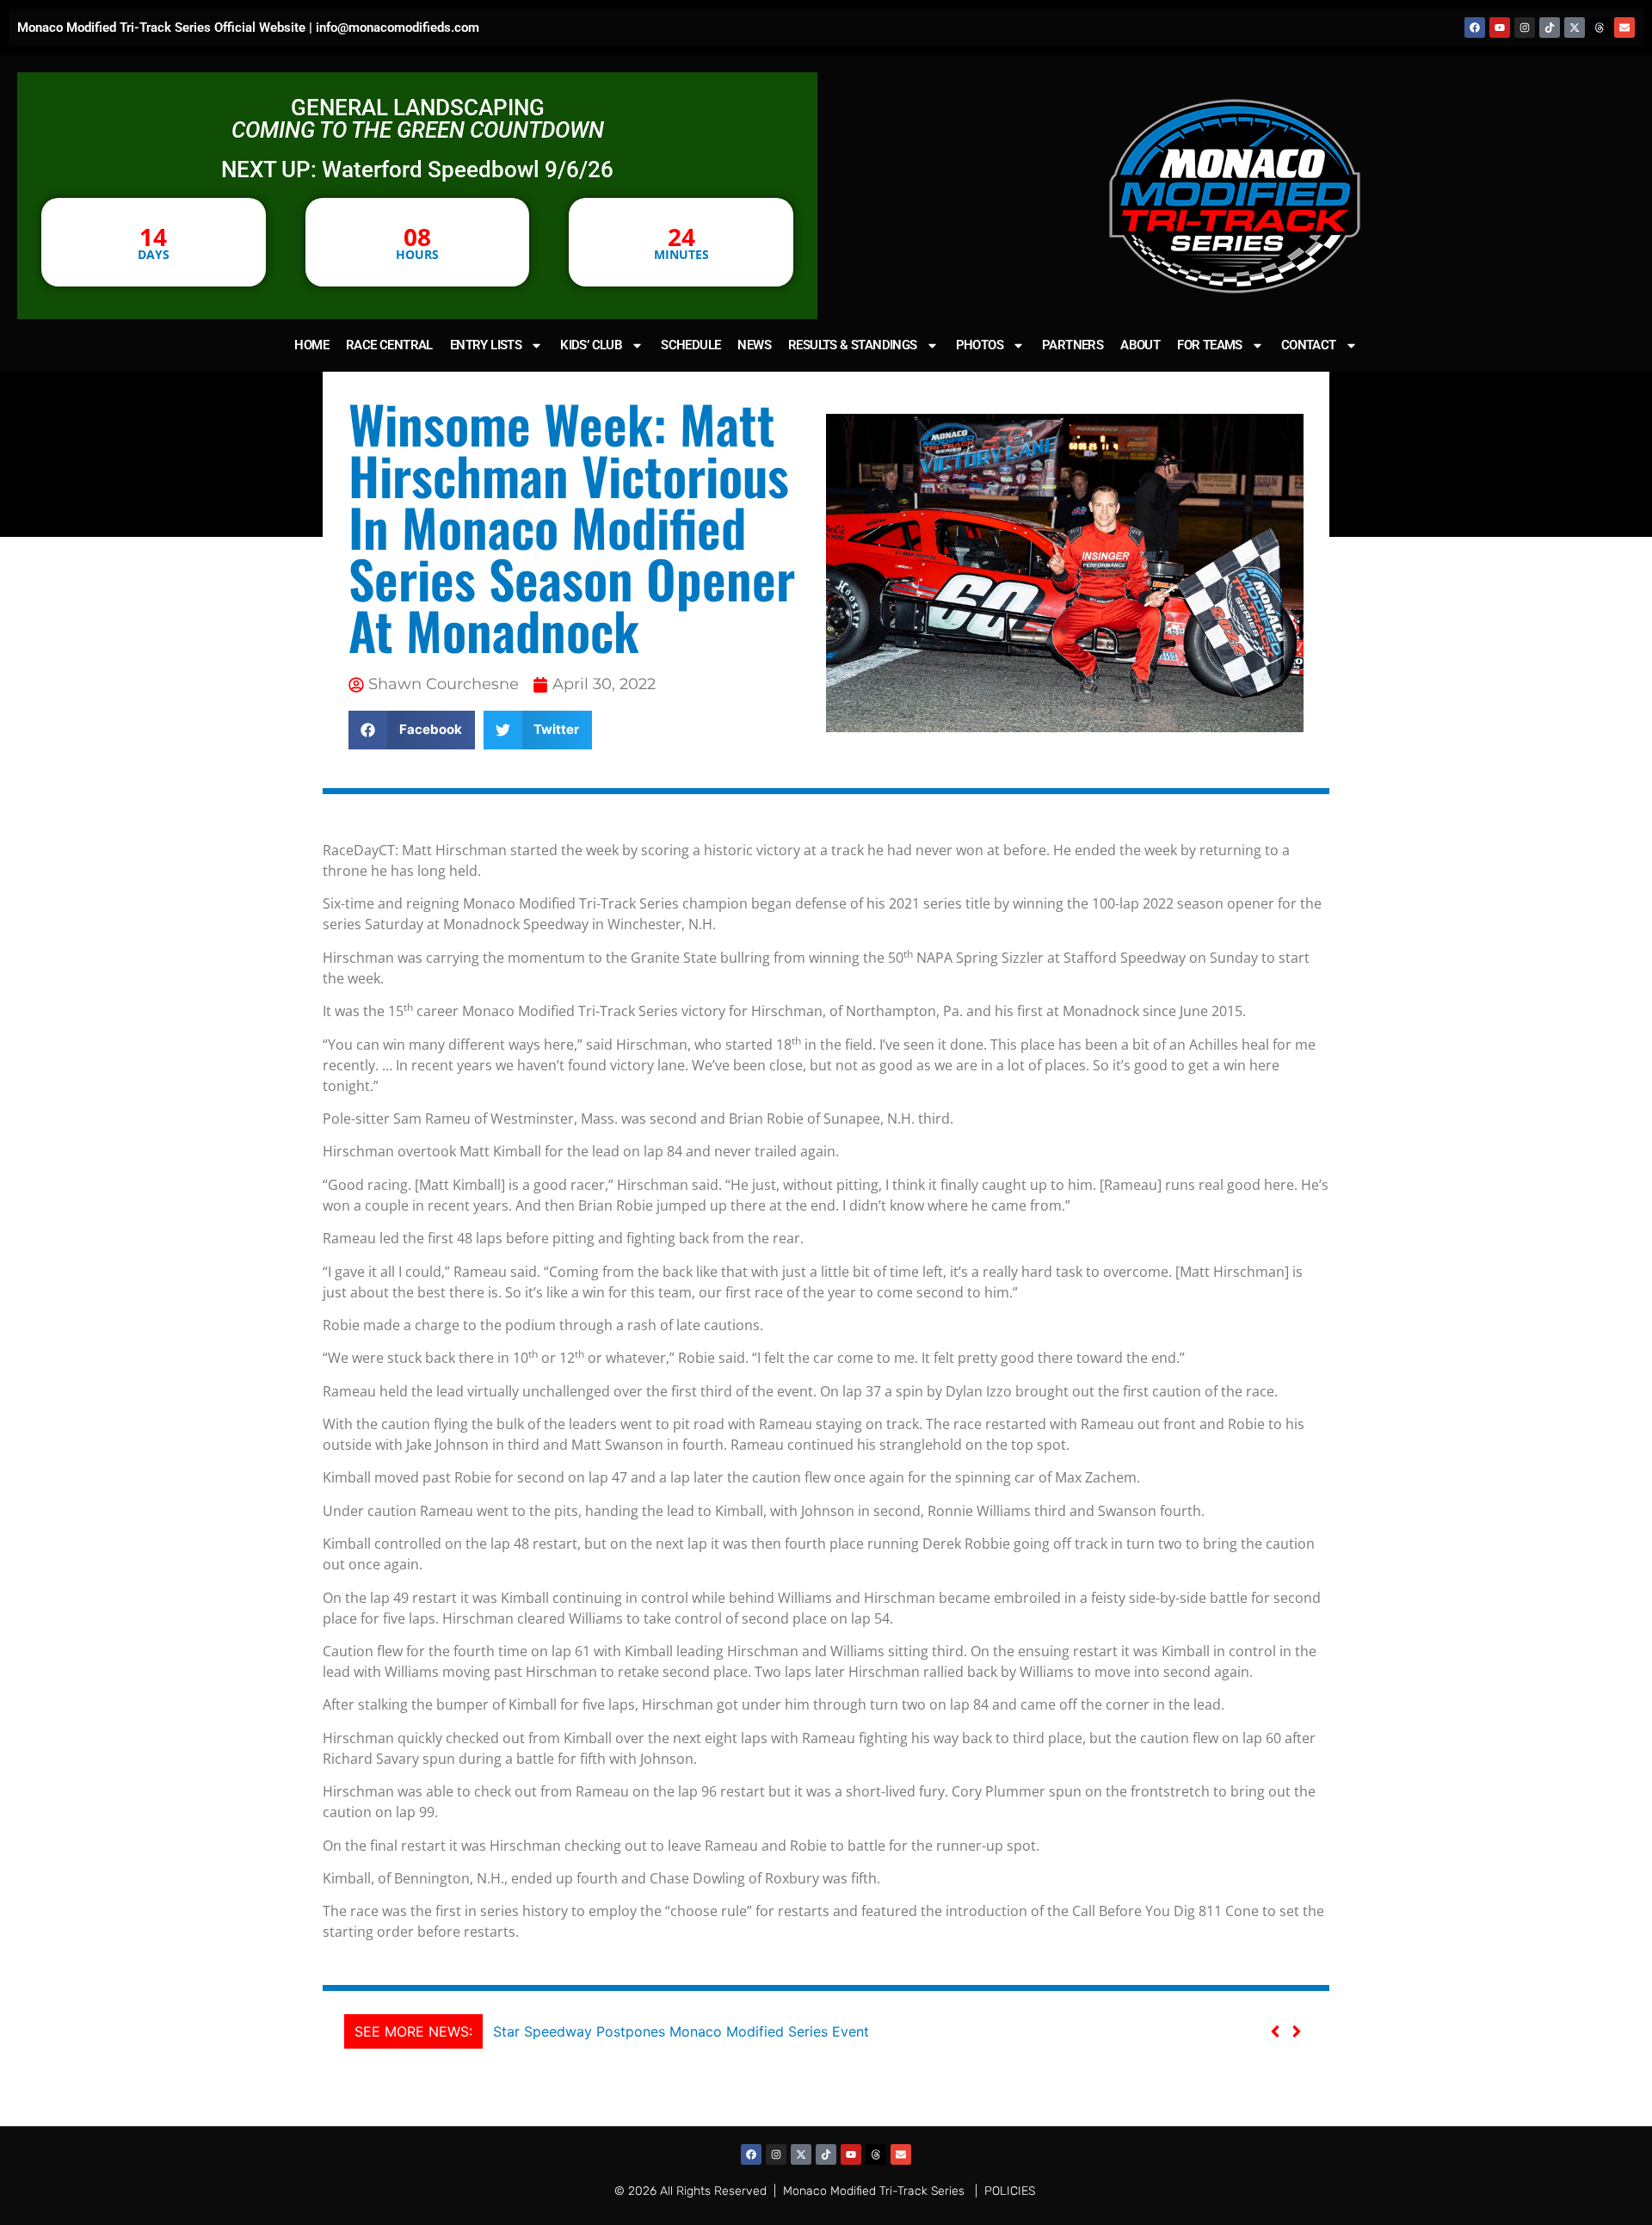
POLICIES (1010, 2191)
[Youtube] (1500, 28)
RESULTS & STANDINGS (853, 345)
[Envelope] (1624, 28)
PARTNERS (1073, 345)
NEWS (754, 345)
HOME (311, 345)
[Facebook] (1475, 28)
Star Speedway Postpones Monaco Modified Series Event (681, 2031)
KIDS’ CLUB (591, 345)
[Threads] (1600, 28)
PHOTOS (980, 345)
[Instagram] (1525, 28)
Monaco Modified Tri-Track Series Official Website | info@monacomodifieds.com (248, 28)
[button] (412, 730)
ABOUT (1140, 345)
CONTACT (1309, 345)
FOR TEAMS (1210, 345)
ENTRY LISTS (486, 345)
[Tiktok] (1550, 28)
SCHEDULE (690, 345)
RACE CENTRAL (389, 345)
